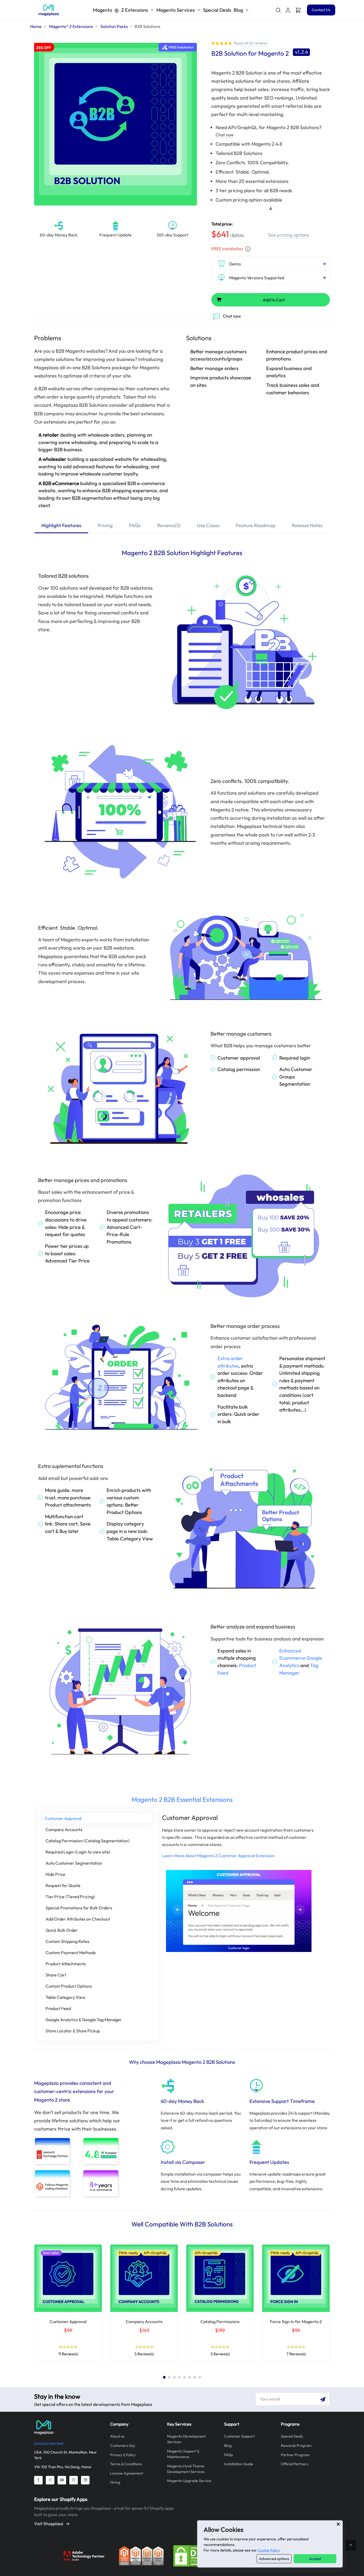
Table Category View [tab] (65, 1997)
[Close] (338, 2524)
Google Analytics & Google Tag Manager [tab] (84, 2020)
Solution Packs (114, 26)
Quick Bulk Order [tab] (62, 1930)
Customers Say (123, 2446)
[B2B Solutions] (49, 10)
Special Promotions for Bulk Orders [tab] (79, 1908)
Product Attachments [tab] (66, 1964)
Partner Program (295, 2455)
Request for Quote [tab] (63, 1885)
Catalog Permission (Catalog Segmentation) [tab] (88, 1841)
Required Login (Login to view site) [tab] (78, 1852)
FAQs (228, 2455)
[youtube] (62, 2480)
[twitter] (50, 2480)
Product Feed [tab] (58, 2008)
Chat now (225, 135)
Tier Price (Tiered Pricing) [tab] (70, 1897)
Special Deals (217, 10)
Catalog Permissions (220, 2321)
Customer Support (239, 2436)
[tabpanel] (68, 2304)
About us (117, 2436)
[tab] (61, 526)
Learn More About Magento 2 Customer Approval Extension (218, 1856)
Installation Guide (239, 2464)
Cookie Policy (269, 2550)
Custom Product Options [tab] (69, 1986)
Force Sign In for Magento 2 (296, 2321)
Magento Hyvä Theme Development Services (186, 2469)
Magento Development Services (186, 2439)
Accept (315, 2559)
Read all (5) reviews (251, 43)
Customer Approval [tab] (63, 1818)
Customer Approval (68, 2321)
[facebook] (38, 2480)
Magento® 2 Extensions (71, 26)
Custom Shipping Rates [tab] (67, 1941)
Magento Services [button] (176, 10)
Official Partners (295, 2464)
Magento (121, 10)
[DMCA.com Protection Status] (196, 2555)
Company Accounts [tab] (64, 1830)
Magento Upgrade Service (189, 2481)
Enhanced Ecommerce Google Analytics (301, 1658)
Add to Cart (274, 300)
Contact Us (321, 10)
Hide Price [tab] (55, 1874)
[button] (288, 10)
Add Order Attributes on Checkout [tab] (78, 1919)
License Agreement (127, 2473)
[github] (74, 2480)
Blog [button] (238, 10)
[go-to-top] (351, 2545)
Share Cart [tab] (56, 1975)
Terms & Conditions (126, 2464)
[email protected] (49, 2443)
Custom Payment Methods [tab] (71, 1952)
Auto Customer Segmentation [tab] (74, 1863)
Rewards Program (296, 2446)
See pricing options (289, 235)
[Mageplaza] (68, 2427)
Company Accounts (144, 2321)
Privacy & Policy (123, 2455)
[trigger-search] (278, 10)
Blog (228, 2446)
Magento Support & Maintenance (183, 2454)
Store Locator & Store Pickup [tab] (73, 2031)
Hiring (115, 2482)
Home (36, 26)
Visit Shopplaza (49, 2524)
